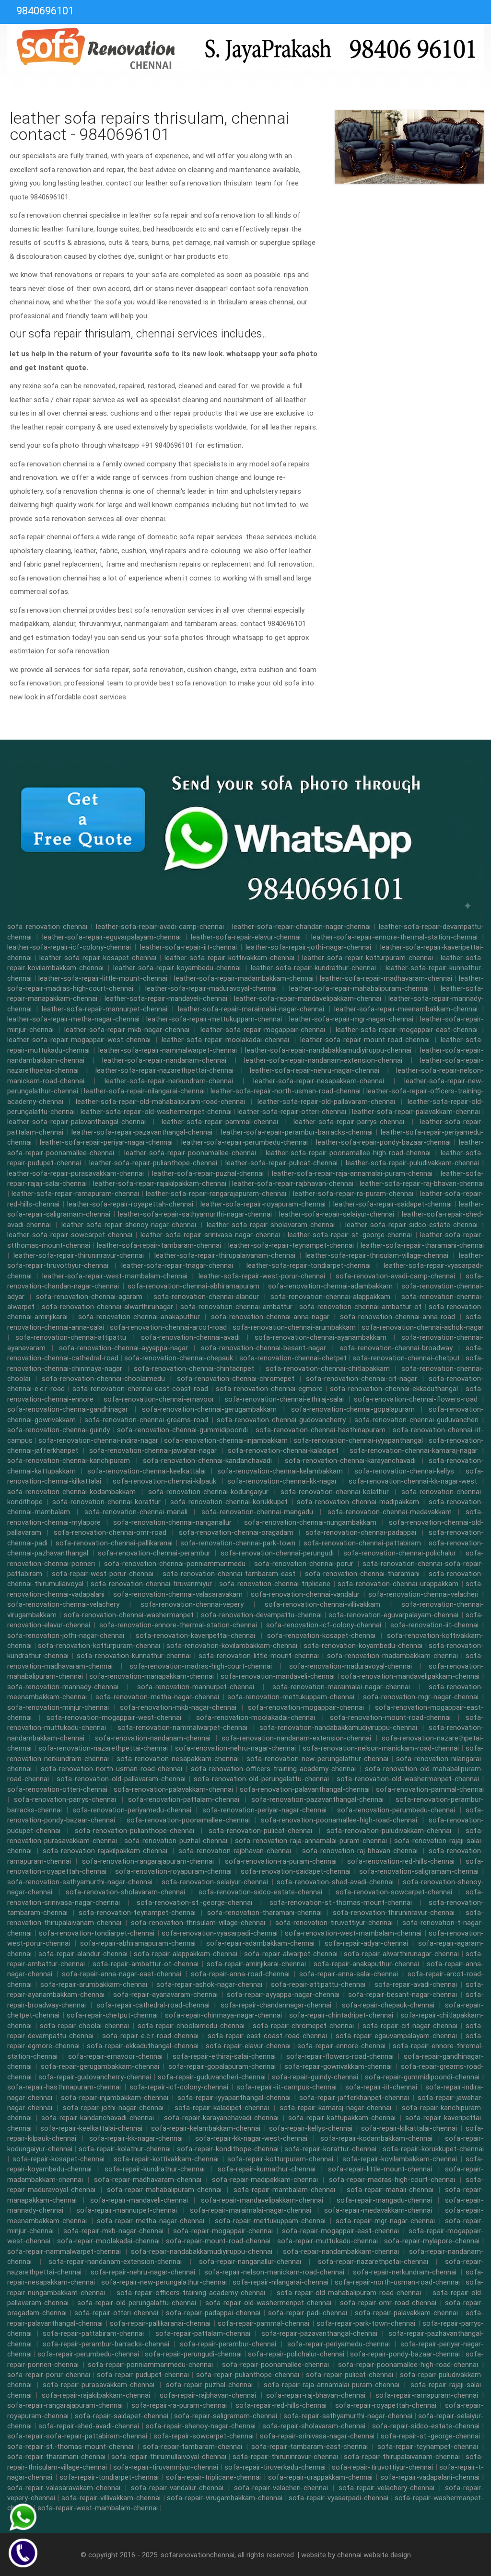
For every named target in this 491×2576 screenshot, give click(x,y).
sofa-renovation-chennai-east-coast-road (140, 1389)
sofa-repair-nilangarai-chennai (281, 2282)
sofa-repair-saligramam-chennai (226, 2416)
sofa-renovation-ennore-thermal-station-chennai (178, 1625)
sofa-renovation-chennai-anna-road (397, 1317)
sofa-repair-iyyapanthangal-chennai (234, 2098)
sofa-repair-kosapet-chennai (58, 2159)
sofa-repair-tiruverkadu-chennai (275, 2467)
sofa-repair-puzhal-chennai (209, 2385)
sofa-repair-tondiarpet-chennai (109, 2477)
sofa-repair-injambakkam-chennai (115, 2098)
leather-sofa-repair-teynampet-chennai (291, 1245)
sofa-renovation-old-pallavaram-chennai (121, 1779)
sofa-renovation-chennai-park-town (238, 1543)
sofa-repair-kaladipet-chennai (222, 2108)
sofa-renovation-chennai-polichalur (400, 1553)
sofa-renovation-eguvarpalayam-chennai (393, 1615)
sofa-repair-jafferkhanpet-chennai (354, 2098)
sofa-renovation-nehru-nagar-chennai (235, 1748)
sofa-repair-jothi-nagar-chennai (113, 2108)
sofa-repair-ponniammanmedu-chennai (150, 2365)
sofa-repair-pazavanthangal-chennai (319, 2333)
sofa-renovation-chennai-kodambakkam (71, 1492)
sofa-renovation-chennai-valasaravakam (178, 1594)
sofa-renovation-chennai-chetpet (293, 1358)
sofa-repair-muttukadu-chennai (327, 2241)
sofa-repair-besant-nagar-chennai (403, 1995)
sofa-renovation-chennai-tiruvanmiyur (151, 1584)
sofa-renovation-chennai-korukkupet (229, 1502)
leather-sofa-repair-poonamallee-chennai (190, 1153)
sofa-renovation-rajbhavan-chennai (235, 1851)
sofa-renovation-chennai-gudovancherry (281, 1420)
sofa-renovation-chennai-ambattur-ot (360, 1307)
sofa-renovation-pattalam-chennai (184, 1799)
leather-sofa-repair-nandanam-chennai (164, 1060)
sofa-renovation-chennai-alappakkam (330, 1297)
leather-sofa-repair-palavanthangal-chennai (76, 1122)
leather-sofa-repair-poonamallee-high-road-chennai (348, 1153)
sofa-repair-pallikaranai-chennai (160, 2323)
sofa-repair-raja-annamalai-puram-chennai (332, 2385)
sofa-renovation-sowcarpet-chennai (394, 1892)
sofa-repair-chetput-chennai (112, 2015)
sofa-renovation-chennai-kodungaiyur (208, 1492)
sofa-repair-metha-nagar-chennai (151, 2221)
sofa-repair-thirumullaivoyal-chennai (169, 2457)
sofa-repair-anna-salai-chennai (349, 1974)
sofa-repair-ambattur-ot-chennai (146, 1964)
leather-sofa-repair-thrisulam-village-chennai (377, 1255)
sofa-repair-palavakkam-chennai (406, 2313)
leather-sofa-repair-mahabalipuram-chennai (359, 988)
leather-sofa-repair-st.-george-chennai (350, 1235)
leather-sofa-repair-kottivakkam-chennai (229, 958)
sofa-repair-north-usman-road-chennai (397, 2282)
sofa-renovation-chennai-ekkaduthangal (394, 1389)
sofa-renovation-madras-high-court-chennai (201, 1666)
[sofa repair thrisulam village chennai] (245, 47)
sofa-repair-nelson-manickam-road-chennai (274, 2272)
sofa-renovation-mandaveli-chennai (278, 1676)
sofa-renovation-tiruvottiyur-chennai (334, 1923)
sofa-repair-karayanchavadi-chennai (221, 2118)
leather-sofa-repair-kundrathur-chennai (313, 968)
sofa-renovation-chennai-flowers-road (416, 1399)
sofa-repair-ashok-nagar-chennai (209, 1984)
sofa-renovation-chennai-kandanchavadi (207, 1461)
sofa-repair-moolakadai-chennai (108, 2241)
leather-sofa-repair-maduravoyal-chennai (211, 988)
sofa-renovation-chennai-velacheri (423, 1594)
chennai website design (374, 2555)
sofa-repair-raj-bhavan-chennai (316, 2395)
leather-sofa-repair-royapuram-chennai (263, 1204)
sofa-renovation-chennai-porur (304, 1564)
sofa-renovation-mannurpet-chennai (196, 1687)
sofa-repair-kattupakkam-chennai (342, 2118)
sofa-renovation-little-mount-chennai (259, 1656)
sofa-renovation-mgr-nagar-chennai (421, 1697)
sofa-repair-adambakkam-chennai (260, 1943)
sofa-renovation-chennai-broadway (396, 1348)
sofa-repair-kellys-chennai (311, 2128)
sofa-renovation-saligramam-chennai (419, 1871)
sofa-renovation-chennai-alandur (206, 1297)
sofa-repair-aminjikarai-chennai (256, 1964)
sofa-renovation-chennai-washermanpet (129, 1615)
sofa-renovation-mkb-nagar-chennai (178, 1707)
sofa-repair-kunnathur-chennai (267, 2169)
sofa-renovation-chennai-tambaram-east (229, 1574)
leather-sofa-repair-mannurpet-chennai (105, 1009)
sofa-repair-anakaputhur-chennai (366, 1964)
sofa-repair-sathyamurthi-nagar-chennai (348, 2416)
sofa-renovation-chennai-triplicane (275, 1584)
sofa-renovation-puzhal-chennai (176, 1841)
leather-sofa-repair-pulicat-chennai (281, 1163)
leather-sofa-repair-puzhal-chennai (208, 1173)
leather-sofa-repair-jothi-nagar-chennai (308, 947)
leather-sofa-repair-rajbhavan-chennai (293, 1184)
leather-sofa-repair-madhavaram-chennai (386, 978)
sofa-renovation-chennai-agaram (89, 1297)
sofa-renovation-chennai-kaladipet (283, 1450)
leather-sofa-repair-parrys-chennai (349, 1122)
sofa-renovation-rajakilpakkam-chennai (105, 1851)
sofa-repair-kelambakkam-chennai (206, 2128)
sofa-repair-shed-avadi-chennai (89, 2426)
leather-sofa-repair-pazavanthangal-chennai (142, 1132)
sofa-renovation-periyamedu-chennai (132, 1810)
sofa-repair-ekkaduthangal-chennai (143, 2046)
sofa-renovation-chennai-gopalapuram (353, 1409)
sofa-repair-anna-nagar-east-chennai (122, 1974)
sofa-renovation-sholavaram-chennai (125, 1892)
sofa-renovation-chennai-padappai (361, 1532)
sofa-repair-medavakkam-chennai (378, 2210)
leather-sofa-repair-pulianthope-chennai (153, 1163)
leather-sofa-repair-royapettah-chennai (130, 1204)
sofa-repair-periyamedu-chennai (339, 2344)
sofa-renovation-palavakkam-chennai (173, 1789)
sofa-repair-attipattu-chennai (318, 1984)
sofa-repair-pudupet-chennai (143, 2375)
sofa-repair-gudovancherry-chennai (95, 2077)
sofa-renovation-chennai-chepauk (179, 1358)
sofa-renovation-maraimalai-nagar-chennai (341, 1687)
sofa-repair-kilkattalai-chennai (409, 2128)
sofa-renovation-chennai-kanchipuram (69, 1461)
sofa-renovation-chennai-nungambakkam (310, 1522)
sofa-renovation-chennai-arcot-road (168, 1327)
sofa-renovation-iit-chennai (434, 1625)
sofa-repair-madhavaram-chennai (148, 2180)
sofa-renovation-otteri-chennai (57, 1789)
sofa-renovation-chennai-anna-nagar (270, 1317)
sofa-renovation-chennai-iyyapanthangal (358, 1440)
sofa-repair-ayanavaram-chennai (165, 1995)
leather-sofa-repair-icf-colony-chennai (69, 947)
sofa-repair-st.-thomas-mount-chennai (70, 2447)
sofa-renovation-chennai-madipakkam (358, 1502)
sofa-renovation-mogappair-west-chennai (114, 1717)
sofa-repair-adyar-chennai (366, 1943)
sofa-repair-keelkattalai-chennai (91, 2128)
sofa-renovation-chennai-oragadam (236, 1532)
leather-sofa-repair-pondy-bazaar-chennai (383, 1142)
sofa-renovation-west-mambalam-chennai (353, 1933)
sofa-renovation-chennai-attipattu (71, 1337)
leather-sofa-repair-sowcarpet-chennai (70, 1235)
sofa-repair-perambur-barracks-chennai (106, 2344)
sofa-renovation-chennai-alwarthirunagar (107, 1307)
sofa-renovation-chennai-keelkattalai (146, 1471)
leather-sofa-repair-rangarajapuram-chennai (216, 1194)
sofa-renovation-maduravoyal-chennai (351, 1666)
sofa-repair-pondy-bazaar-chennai (405, 2354)
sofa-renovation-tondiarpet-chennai (97, 1933)
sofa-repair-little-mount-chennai (380, 2169)
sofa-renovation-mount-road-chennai (390, 1717)
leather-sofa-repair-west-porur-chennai (262, 1276)
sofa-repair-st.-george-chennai (430, 2436)
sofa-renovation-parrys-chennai (65, 1799)
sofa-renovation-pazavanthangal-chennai (317, 1799)
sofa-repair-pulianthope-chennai (248, 2375)
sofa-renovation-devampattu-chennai (261, 1615)
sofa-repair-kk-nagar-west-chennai (251, 2138)
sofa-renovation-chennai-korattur (106, 1502)
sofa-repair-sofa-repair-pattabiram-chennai (77, 2436)
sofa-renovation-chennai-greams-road (146, 1420)
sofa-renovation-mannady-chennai (63, 1687)
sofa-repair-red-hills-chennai (281, 2405)
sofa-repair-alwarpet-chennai (291, 1954)
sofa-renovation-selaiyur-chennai (215, 1882)
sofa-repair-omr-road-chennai (388, 2303)
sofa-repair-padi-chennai (308, 2313)
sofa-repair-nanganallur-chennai (250, 2262)
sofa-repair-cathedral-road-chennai (153, 2005)
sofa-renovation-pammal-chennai (430, 1789)
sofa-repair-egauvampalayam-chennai (396, 2036)
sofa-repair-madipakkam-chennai (265, 2180)
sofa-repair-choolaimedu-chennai (191, 2026)
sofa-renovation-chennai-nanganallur (172, 1522)
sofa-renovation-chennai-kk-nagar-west (413, 1481)
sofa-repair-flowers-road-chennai (340, 2056)
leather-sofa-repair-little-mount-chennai (103, 978)
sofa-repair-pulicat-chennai (350, 2375)
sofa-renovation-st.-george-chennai (194, 1903)
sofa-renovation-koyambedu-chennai (363, 1646)
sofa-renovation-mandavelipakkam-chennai (410, 1676)
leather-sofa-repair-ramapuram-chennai (75, 1194)
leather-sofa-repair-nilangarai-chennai (144, 1091)
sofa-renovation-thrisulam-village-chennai (198, 1923)
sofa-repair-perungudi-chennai (193, 2354)
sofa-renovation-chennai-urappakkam (398, 1584)
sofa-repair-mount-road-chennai (218, 2241)
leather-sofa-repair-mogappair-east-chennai (407, 1030)
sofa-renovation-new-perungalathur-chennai (317, 1759)
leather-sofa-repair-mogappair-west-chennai (79, 1040)
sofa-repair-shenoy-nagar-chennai (201, 2426)
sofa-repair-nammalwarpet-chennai (64, 2251)
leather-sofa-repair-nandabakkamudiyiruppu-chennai (328, 1050)
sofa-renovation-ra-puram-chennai (281, 1861)
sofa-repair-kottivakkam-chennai (166, 2159)
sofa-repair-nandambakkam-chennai (341, 2251)
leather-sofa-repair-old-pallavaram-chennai (326, 1102)
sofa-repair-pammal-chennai (263, 2323)
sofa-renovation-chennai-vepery (192, 1604)
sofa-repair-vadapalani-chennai (430, 2477)
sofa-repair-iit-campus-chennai (286, 2087)
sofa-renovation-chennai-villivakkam (322, 1604)
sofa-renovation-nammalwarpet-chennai (182, 1728)
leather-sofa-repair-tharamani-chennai (422, 1245)
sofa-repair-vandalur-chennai (177, 2488)
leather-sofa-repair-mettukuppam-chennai (214, 1019)
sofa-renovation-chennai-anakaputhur (139, 1317)
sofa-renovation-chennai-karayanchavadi (350, 1461)
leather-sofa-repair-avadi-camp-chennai (160, 927)
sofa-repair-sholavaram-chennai (314, 2426)
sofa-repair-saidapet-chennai (122, 2416)
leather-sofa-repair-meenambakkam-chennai (406, 1009)
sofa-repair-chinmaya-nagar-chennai (223, 2015)
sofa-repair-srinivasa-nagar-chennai (317, 2436)
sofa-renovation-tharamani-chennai (264, 1913)
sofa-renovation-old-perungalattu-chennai (261, 1779)
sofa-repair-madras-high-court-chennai (392, 2180)
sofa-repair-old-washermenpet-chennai (268, 2303)
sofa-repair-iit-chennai (381, 2087)
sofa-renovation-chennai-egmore (269, 1389)
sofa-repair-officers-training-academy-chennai (191, 2293)
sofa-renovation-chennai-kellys (404, 1471)
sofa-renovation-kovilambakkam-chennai (232, 1646)
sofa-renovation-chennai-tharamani (362, 1574)
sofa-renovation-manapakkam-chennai (152, 1676)
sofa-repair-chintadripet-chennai (341, 2015)
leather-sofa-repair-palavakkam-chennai (416, 1112)
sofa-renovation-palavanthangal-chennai (305, 1789)
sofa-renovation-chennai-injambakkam (226, 1440)
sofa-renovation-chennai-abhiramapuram (193, 1286)
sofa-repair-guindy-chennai (315, 2077)
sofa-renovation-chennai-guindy (58, 1430)
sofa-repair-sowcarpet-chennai (204, 2436)
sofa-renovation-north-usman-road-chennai (111, 1769)
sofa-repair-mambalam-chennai (284, 2190)
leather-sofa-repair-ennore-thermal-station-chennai (394, 937)
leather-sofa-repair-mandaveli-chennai (166, 998)
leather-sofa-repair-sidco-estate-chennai (411, 1225)
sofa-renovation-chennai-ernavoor (159, 1399)
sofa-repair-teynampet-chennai (428, 2447)
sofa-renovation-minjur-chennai (58, 1707)
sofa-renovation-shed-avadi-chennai (335, 1882)
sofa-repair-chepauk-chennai (388, 2005)
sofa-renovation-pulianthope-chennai (134, 1831)
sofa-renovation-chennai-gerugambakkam (209, 1409)
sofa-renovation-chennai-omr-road (110, 1532)
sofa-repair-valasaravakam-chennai (64, 2488)
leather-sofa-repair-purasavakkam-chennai (76, 1173)
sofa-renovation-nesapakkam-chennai (178, 1759)
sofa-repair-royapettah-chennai (386, 2405)
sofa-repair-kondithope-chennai (228, 2149)
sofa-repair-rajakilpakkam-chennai (96, 2395)
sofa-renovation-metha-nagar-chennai (157, 1697)
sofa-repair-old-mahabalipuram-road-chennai (349, 2293)
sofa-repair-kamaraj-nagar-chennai (335, 2108)
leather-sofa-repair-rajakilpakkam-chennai (160, 1184)
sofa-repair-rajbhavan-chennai (208, 2395)
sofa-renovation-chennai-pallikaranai (114, 1543)
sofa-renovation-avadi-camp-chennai (395, 1276)
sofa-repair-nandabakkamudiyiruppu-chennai (202, 2251)
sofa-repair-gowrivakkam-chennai (338, 2066)
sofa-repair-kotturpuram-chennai (280, 2159)
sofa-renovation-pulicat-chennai (260, 1831)
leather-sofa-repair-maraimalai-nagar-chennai (251, 1009)
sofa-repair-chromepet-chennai (303, 2026)
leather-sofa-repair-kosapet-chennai (98, 958)
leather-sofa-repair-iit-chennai (188, 947)
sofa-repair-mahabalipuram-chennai (164, 2190)
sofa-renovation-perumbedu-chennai (396, 1810)
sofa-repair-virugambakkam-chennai (225, 2498)
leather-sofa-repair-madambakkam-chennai (244, 978)
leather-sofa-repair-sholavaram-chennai (271, 1225)
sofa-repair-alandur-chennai (83, 1954)
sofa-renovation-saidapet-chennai (296, 1871)
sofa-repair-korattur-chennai (330, 2149)
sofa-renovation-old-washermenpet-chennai (408, 1779)
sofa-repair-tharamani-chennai (56, 2457)
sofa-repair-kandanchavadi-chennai (98, 2118)
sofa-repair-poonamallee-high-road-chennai (408, 2365)
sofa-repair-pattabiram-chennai (93, 2333)
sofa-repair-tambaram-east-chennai (310, 2447)
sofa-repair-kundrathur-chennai (155, 2169)
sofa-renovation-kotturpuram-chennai (99, 1646)
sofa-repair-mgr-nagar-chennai (385, 2221)
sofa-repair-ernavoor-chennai (115, 2056)
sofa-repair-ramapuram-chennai (427, 2395)
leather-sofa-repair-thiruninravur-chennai (79, 1255)
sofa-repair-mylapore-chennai (432, 2241)
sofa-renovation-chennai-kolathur (335, 1492)
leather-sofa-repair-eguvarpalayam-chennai (111, 937)
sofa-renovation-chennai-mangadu (257, 1512)
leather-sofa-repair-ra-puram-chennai (353, 1194)
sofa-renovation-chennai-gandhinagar (68, 1409)
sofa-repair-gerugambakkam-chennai (100, 2066)
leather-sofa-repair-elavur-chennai (246, 937)
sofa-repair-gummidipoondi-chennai (422, 2077)
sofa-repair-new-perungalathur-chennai (164, 2282)
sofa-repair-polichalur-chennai (296, 2354)
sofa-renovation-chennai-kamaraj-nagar (414, 1450)
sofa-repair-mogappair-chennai (223, 2231)
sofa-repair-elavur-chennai (248, 2046)
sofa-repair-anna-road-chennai (240, 1974)
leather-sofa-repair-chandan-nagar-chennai (301, 927)
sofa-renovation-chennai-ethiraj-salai (284, 1399)
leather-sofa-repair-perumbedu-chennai (245, 1142)
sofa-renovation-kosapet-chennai (321, 1636)
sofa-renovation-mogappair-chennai (306, 1707)
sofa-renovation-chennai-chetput (406, 1358)
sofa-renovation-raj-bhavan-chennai (360, 1851)
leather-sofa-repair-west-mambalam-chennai (115, 1276)
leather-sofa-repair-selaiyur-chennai (337, 1214)
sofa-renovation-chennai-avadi (190, 1337)
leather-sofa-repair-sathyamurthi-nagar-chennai (195, 1214)
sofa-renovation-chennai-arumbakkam (294, 1327)
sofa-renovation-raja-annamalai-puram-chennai (311, 1841)
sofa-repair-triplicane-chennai (213, 2477)
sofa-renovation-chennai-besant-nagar (263, 1348)
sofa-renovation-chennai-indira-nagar (98, 1440)
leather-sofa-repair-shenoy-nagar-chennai (129, 1225)
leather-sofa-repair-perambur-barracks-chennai (297, 1132)
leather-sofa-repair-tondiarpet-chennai (309, 1265)
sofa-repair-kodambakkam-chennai (376, 2138)
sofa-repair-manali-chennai (390, 2190)
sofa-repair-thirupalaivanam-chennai (402, 2457)
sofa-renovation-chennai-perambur (154, 1553)
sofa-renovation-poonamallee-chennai (188, 1820)
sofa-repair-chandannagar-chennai (276, 2005)
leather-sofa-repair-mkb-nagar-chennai (127, 1030)
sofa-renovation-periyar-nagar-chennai (264, 1810)
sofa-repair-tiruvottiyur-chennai (382, 2467)
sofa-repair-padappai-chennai (213, 2313)
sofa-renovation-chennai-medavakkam (390, 1512)
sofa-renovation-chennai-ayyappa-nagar (123, 1348)
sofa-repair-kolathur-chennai (125, 2149)
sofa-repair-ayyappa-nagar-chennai (283, 1995)
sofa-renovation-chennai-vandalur (305, 1594)
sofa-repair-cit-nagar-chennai (410, 2026)
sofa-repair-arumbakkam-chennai (94, 1984)
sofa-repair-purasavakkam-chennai (99, 2385)
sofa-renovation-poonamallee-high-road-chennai (339, 1820)
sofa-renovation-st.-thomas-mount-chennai (341, 1903)
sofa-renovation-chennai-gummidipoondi (182, 1430)
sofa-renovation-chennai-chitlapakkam (328, 1369)
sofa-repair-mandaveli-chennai (139, 2200)
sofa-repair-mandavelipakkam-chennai (262, 2200)
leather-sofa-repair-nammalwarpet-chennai (168, 1050)
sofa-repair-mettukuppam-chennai (270, 2221)
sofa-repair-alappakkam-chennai (186, 1954)
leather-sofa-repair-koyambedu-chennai (177, 968)
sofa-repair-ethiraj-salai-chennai (224, 2056)
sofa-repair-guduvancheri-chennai (212, 2077)
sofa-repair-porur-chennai (49, 2375)
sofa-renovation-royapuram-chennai (173, 1871)
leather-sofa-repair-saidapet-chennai (392, 1204)
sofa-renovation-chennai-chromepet (236, 1379)
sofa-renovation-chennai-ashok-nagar (423, 1327)
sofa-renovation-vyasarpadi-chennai (220, 1933)
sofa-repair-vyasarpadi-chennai (339, 2498)
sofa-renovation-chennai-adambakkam (330, 1286)
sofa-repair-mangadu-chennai (384, 2200)
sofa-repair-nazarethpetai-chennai (373, 2262)
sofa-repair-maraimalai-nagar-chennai (251, 2210)
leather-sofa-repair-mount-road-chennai (365, 1040)
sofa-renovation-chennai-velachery (63, 1604)
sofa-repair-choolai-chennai (84, 2026)
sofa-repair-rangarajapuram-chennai (65, 2405)
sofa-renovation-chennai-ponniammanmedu (175, 1564)
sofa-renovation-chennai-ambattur (236, 1307)
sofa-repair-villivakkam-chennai (111, 2498)
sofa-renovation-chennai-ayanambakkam (321, 1337)
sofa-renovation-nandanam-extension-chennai (296, 1738)
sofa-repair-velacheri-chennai (281, 2488)
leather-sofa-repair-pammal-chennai (220, 1122)
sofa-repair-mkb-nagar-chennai (113, 2231)
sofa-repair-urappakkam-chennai (320, 2477)
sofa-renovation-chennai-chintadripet (194, 1369)
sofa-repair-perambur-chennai (228, 2344)
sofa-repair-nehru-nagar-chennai (143, 2272)
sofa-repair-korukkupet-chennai (433, 2149)
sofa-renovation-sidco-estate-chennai (260, 1892)
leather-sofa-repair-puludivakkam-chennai (412, 1163)
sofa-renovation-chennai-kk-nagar (282, 1481)
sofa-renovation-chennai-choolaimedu (103, 1379)
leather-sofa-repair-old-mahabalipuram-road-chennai (160, 1102)
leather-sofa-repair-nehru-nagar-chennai (315, 1070)
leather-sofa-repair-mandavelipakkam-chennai (308, 998)
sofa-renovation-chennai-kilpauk (164, 1481)
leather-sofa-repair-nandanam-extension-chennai (323, 1060)
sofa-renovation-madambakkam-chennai (392, 1656)
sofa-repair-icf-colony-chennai (179, 2087)
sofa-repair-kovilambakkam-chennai (400, 2159)
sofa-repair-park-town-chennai (366, 2323)
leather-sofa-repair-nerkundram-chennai (169, 1081)
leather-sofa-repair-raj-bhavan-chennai (422, 1184)
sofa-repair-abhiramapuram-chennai (138, 1943)
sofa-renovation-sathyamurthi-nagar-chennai (80, 1882)
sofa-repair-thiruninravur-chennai (285, 2457)
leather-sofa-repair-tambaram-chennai (159, 1245)
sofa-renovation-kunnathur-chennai (134, 1656)
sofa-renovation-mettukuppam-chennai (291, 1697)
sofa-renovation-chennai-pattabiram (362, 1543)
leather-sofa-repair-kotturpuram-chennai (368, 958)
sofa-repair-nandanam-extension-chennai (115, 2262)
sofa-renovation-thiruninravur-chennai (394, 1913)
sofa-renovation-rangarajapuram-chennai (148, 1861)
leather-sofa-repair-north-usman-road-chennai (286, 1091)
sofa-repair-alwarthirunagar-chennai (401, 1954)
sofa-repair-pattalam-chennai (203, 2333)
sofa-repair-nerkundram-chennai (405, 2272)
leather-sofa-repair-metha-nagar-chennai (73, 1019)
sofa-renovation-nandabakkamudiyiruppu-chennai (338, 1728)
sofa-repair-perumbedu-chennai (88, 2354)
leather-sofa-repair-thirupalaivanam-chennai (225, 1255)
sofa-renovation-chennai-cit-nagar (362, 1379)
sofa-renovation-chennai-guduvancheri (416, 1420)
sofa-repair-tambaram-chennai (193, 2447)
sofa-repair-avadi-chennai (416, 1984)
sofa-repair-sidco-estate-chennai (426, 2426)
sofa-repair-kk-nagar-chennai (136, 2138)
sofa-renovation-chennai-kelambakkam (280, 1471)
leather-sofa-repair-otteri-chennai (292, 1112)
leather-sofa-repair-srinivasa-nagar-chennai (210, 1235)
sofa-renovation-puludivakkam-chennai (389, 1831)
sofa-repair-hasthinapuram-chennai (64, 2087)
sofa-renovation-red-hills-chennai (401, 1861)
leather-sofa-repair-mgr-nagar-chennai (351, 1019)
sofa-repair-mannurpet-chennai (127, 2210)
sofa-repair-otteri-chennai (116, 2313)
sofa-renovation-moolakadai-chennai (256, 1717)
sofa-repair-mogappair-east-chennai (340, 2231)
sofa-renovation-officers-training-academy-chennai (273, 1769)
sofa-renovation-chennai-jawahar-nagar (153, 1450)
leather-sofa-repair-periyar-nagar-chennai (106, 1142)
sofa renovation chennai (47, 927)
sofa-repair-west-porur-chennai (103, 1574)
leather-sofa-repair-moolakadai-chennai (225, 1040)
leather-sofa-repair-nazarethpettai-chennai (164, 1070)
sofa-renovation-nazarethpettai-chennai (103, 1748)
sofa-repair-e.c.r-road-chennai (150, 2036)
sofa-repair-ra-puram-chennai (179, 2405)
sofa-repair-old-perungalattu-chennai (137, 2303)
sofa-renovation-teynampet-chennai (137, 1913)
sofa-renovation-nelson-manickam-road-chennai (381, 1748)
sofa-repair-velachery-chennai (386, 2488)
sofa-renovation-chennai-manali (136, 1512)
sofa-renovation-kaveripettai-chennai (195, 1636)
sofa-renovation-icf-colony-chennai (324, 1625)
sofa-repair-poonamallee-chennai (275, 2365)
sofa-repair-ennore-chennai (341, 2046)
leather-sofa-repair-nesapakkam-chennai (319, 1081)
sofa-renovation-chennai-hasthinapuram (321, 1430)
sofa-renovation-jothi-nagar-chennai (66, 1636)
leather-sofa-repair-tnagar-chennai (177, 1265)
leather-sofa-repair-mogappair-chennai (263, 1030)
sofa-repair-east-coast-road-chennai (267, 2036)
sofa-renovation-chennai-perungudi (277, 1553)
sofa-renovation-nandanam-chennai (153, 1738)
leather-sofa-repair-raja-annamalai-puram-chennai (352, 1173)
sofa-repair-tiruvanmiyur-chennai (166, 2467)
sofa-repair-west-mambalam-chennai (98, 2508)
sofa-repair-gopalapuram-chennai (222, 2066)
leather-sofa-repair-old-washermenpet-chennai (156, 1112)
